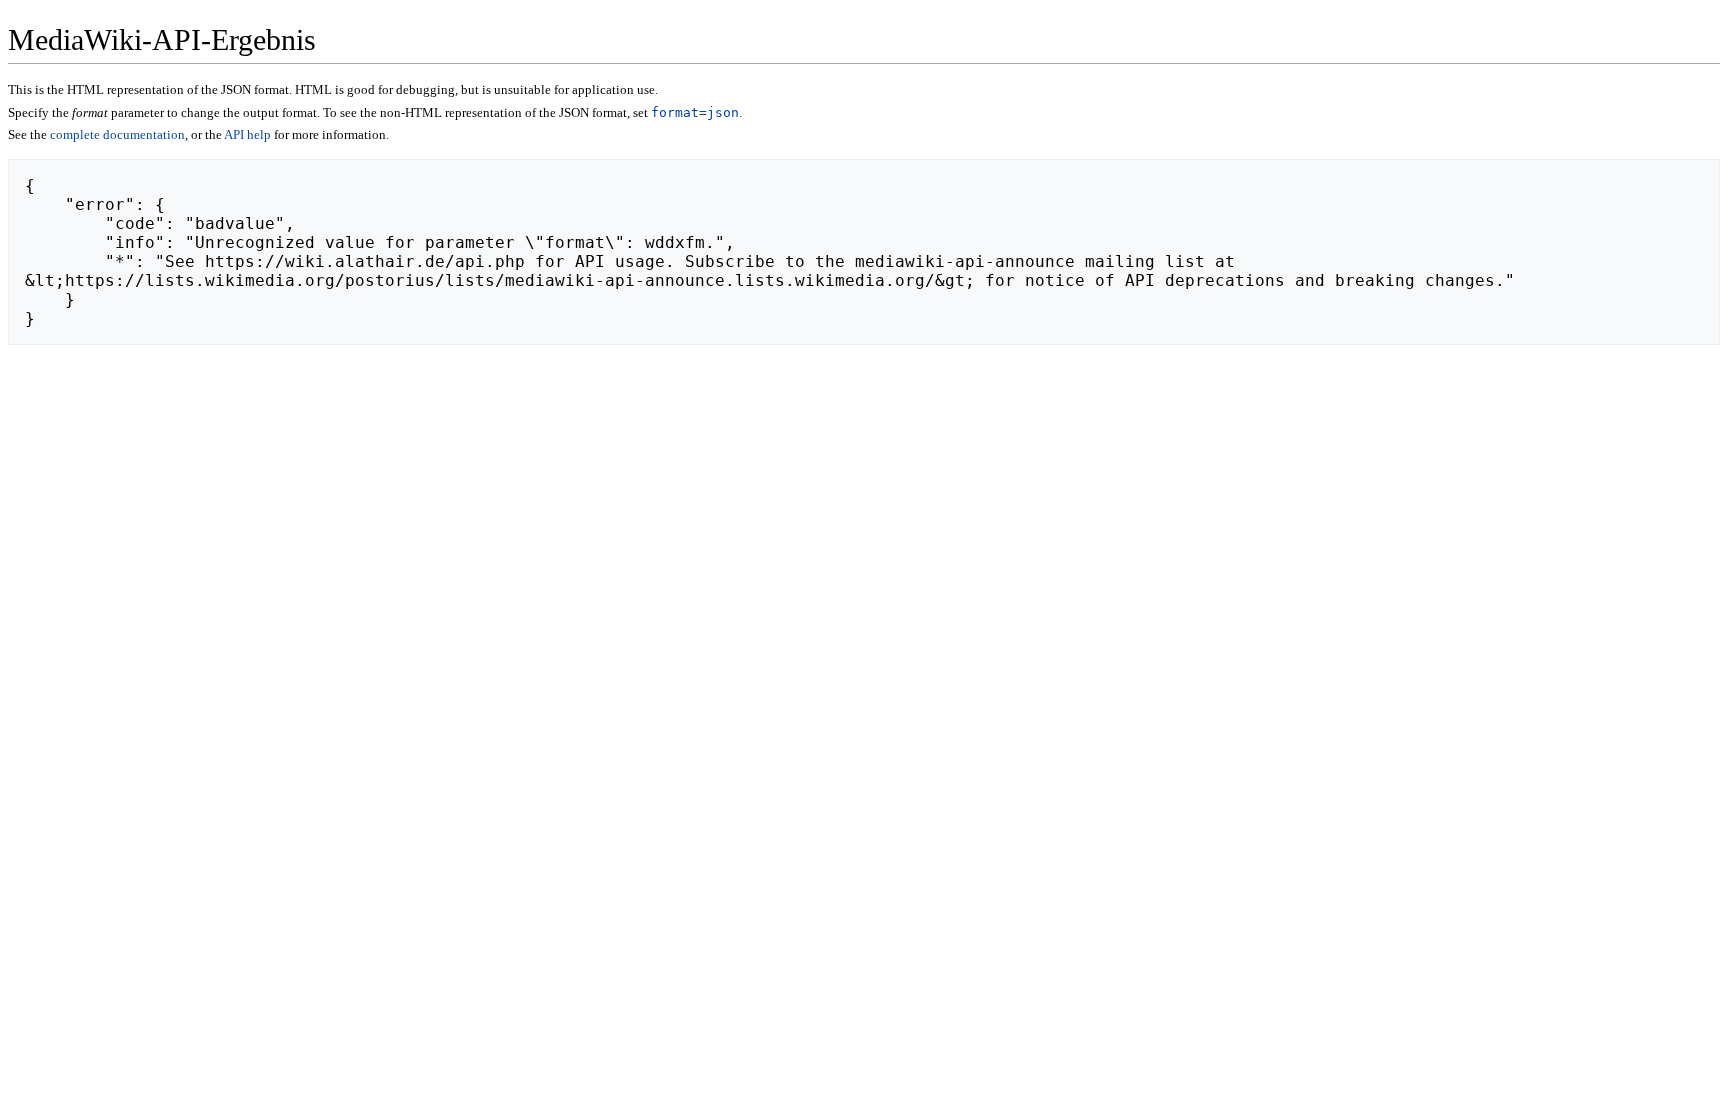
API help (247, 134)
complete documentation (117, 134)
